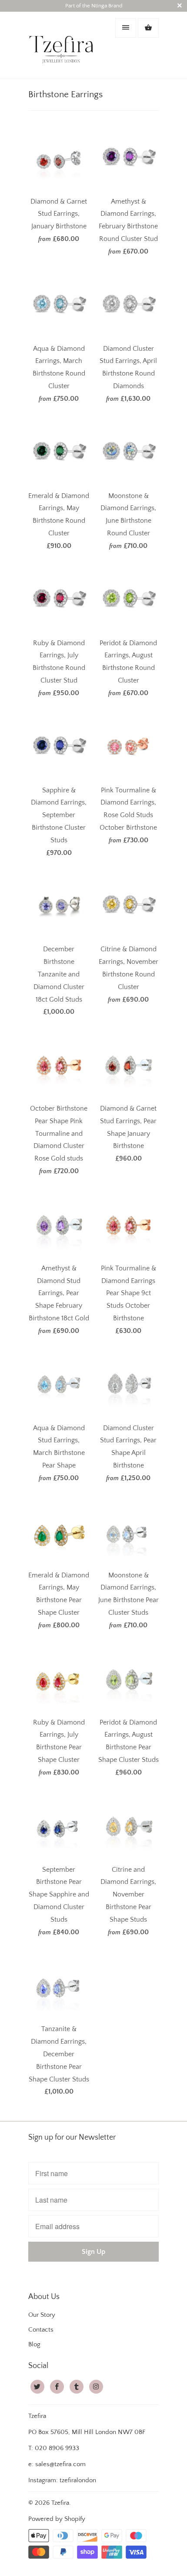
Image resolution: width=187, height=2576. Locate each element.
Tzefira (60, 2503)
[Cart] (148, 28)
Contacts (41, 2330)
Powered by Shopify (57, 2519)
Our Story (42, 2315)
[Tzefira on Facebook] (57, 2387)
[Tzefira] (63, 45)
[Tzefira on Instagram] (96, 2387)
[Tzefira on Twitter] (37, 2387)
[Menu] (126, 28)
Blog (34, 2344)
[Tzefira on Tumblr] (77, 2387)
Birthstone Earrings (65, 94)
